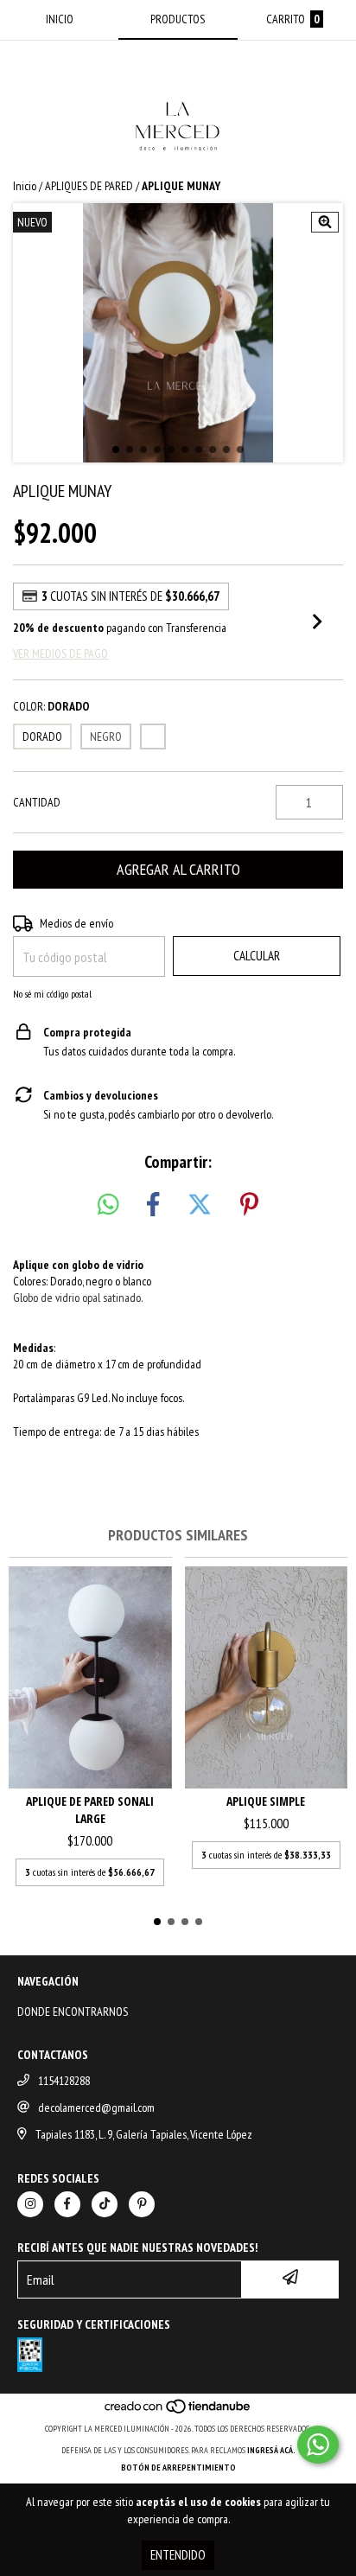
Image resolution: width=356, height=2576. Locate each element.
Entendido (178, 2555)
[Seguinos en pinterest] (142, 2204)
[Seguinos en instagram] (30, 2204)
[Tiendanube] (178, 2411)
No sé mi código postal (52, 994)
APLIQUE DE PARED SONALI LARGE (90, 1810)
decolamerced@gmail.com (96, 2107)
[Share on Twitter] (200, 1205)
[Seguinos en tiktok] (105, 2204)
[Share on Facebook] (153, 1205)
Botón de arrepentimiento (178, 2468)
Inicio (25, 186)
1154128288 (64, 2081)
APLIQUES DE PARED (89, 186)
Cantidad (37, 802)
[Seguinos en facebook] (67, 2204)
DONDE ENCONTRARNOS (73, 2012)
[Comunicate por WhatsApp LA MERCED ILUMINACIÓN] (318, 2445)
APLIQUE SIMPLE (266, 1801)
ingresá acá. (271, 2450)
